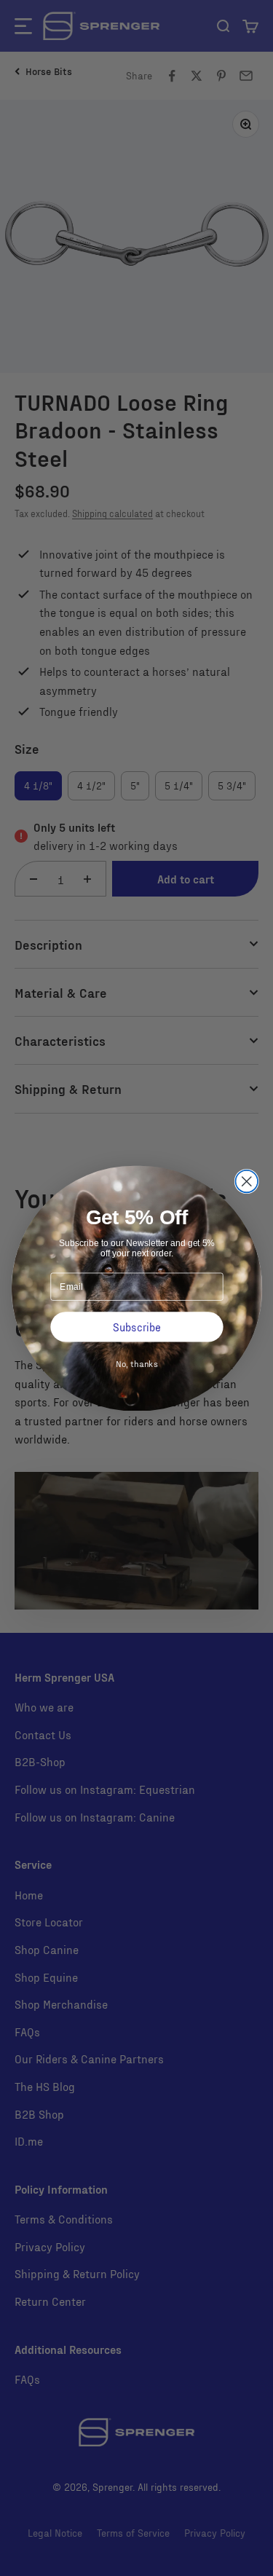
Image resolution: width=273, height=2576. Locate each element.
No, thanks (136, 1363)
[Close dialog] (246, 1181)
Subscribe (137, 1326)
